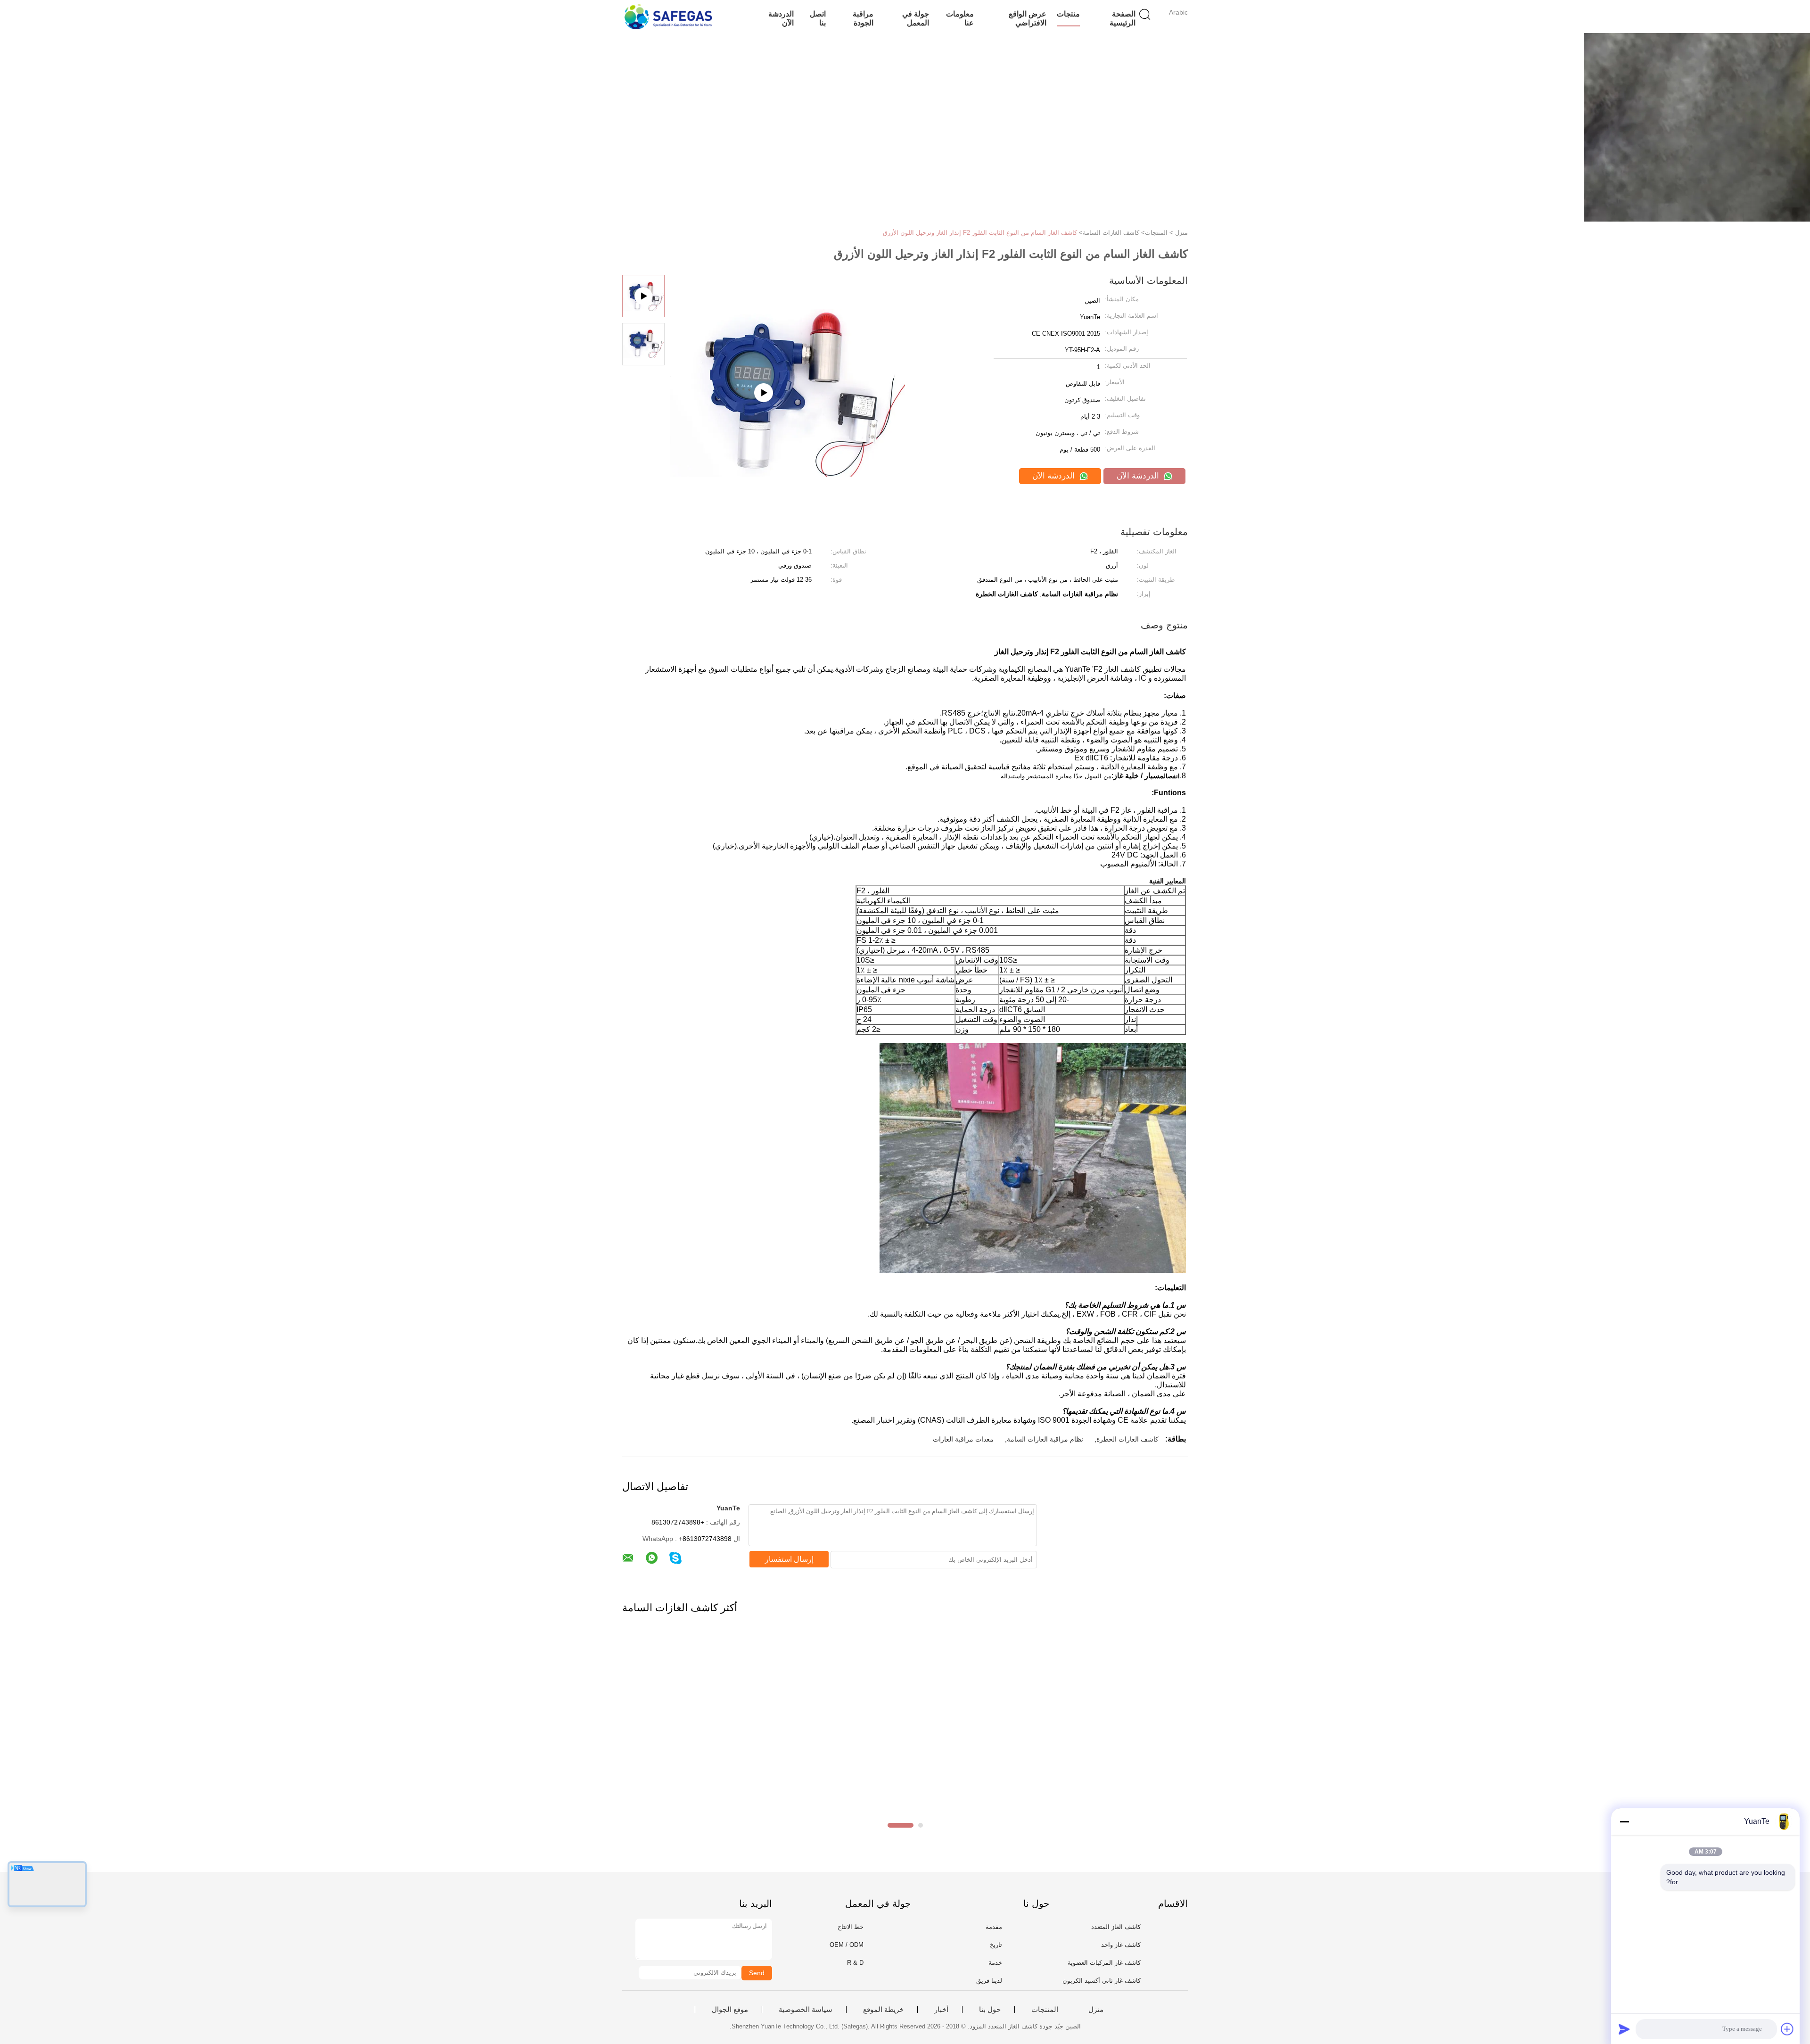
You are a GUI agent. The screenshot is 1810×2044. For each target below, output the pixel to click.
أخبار (941, 2010)
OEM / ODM (847, 1945)
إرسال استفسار (789, 1559)
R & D (855, 1963)
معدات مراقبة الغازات (963, 1439)
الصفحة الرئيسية (1123, 18)
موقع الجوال (730, 2010)
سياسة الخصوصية (806, 2010)
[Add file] (1787, 2029)
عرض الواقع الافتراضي (1028, 18)
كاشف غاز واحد (1121, 1945)
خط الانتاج (851, 1927)
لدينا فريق (989, 1981)
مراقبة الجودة (863, 18)
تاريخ (996, 1945)
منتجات (1068, 14)
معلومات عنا (960, 18)
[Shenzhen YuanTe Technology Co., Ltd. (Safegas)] (668, 16)
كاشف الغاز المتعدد (1116, 1927)
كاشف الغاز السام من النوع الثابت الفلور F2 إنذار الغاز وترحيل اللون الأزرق (980, 233)
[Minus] (1624, 1821)
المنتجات (1045, 2010)
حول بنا (990, 2010)
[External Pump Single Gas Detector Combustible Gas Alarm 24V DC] (788, 440)
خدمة (995, 1963)
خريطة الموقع (883, 2010)
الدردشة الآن (781, 18)
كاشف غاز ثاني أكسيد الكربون (1102, 1981)
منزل (1096, 2010)
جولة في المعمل (915, 18)
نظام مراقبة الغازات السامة (1045, 1439)
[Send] (1624, 2029)
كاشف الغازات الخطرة (1127, 1439)
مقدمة (994, 1927)
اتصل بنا (818, 18)
